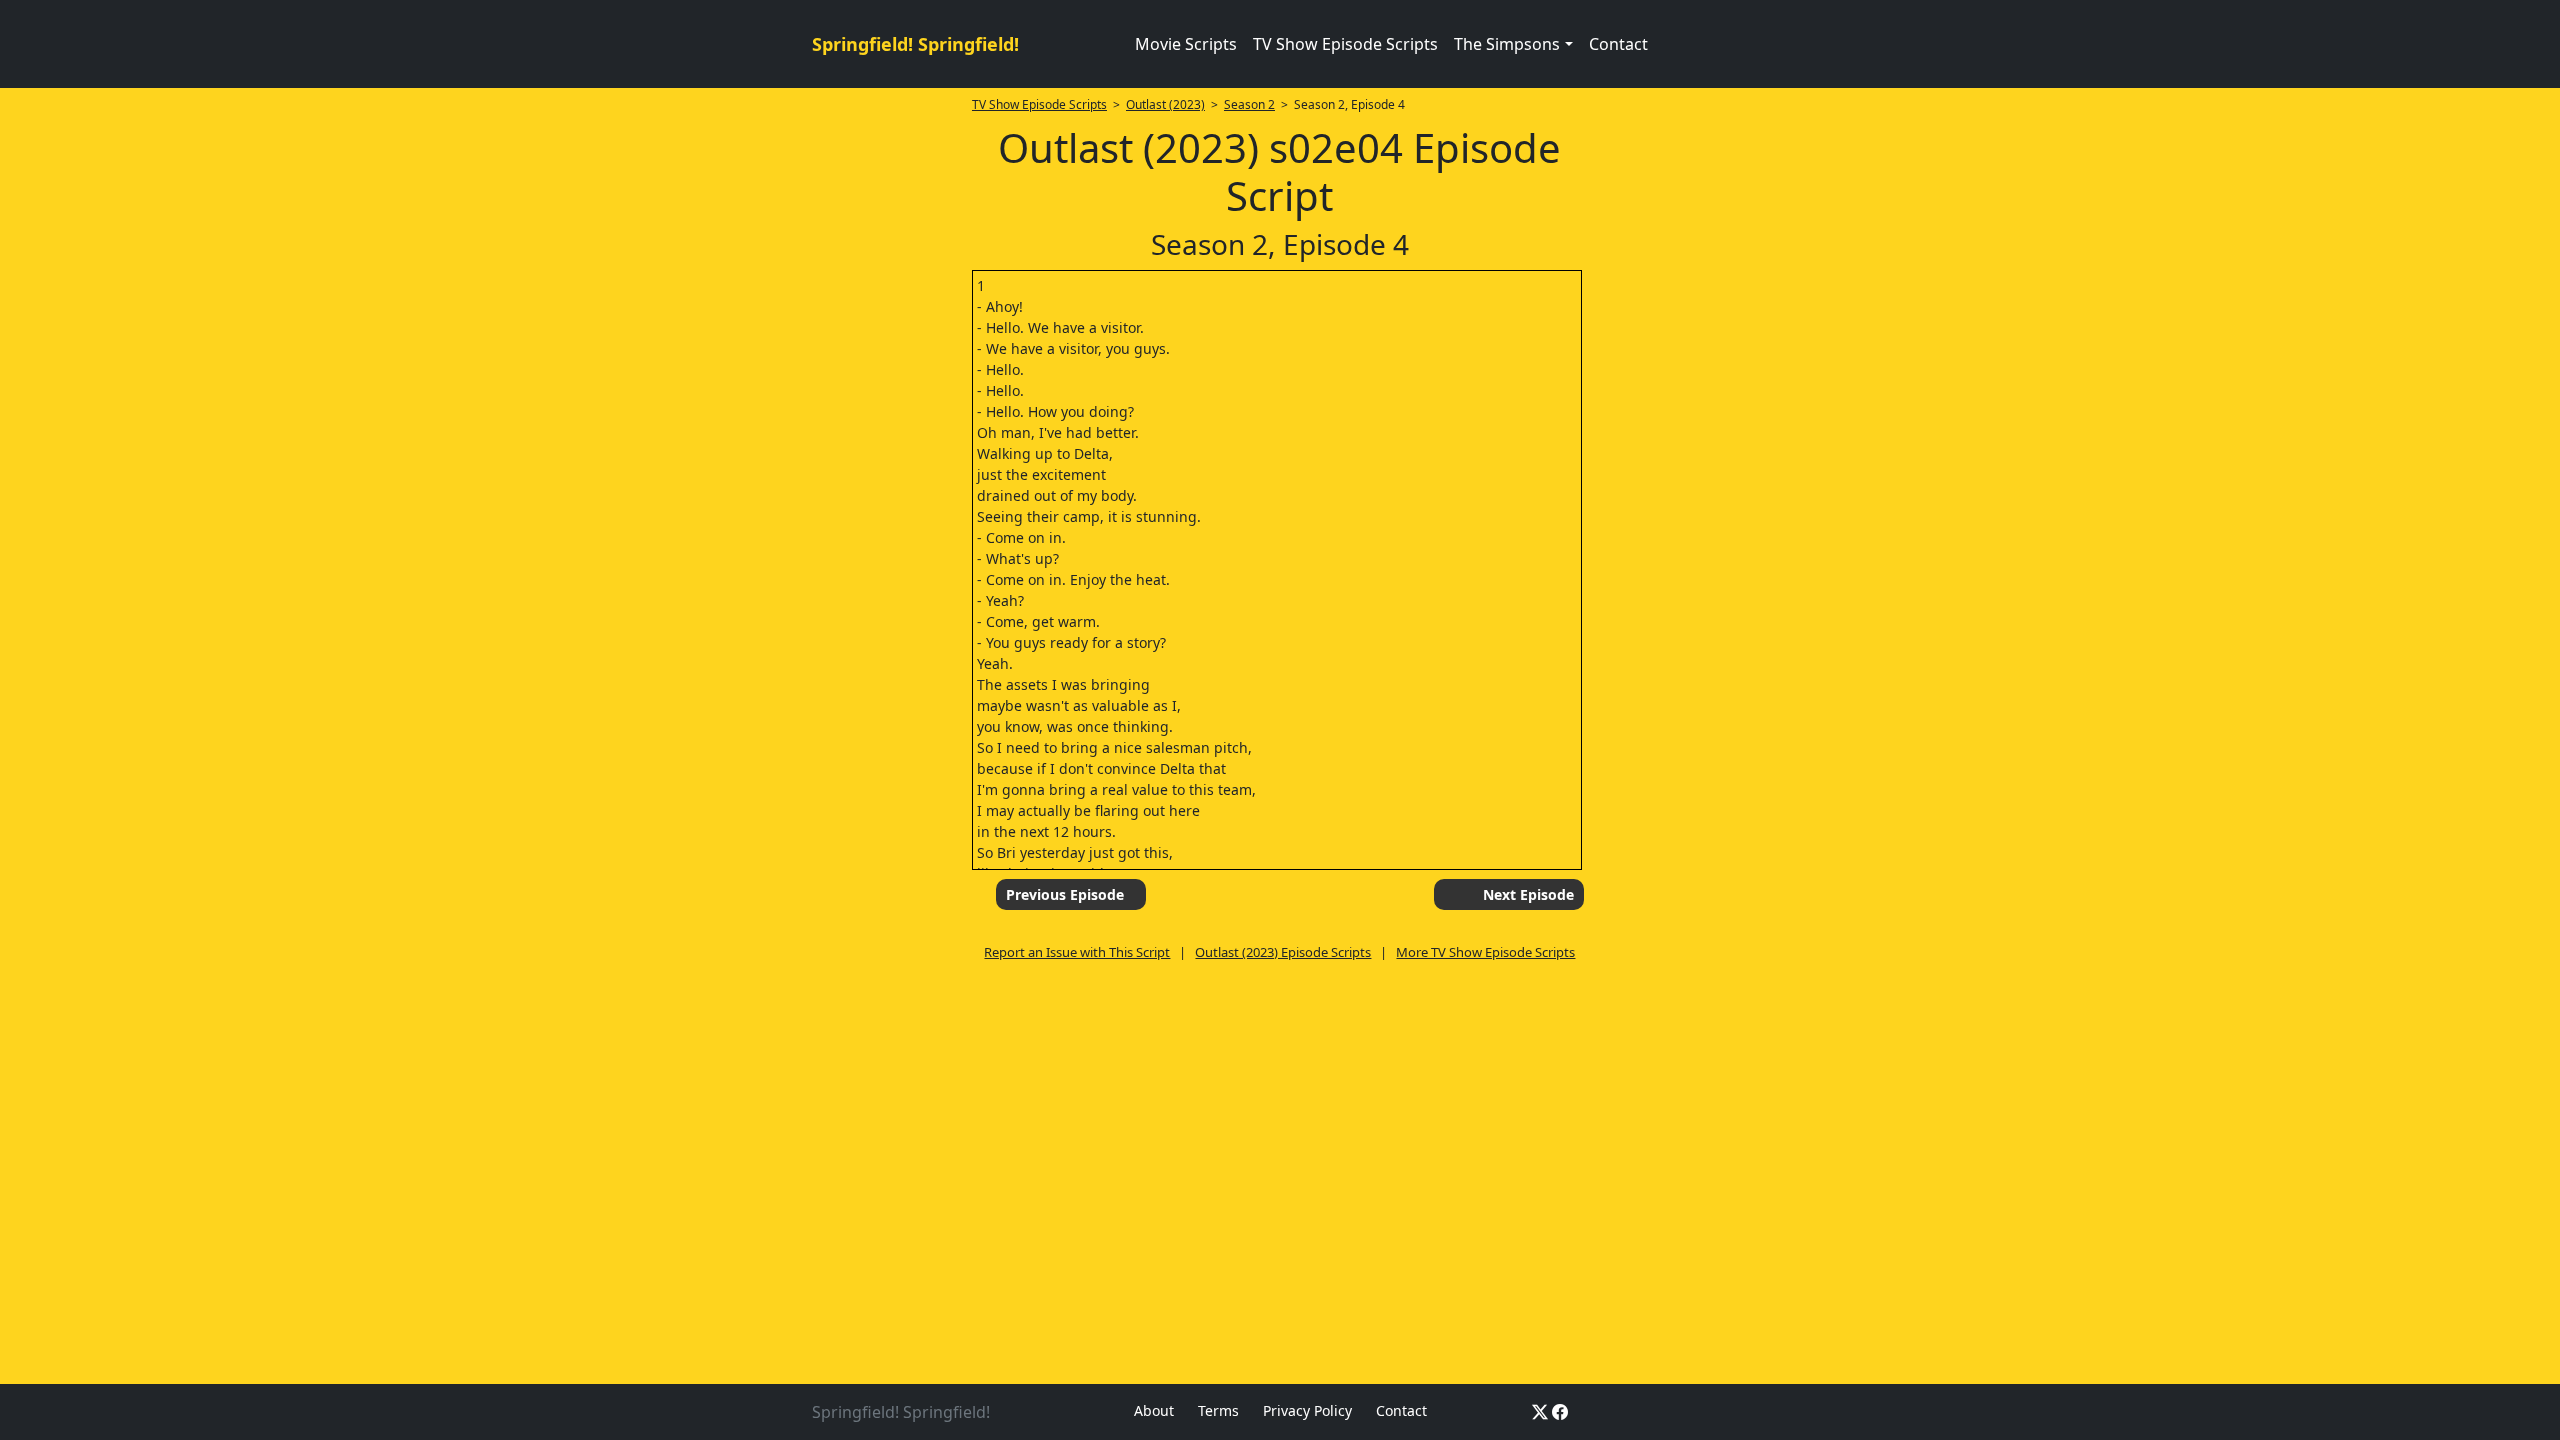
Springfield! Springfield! (915, 44)
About (1154, 1410)
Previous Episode (1065, 894)
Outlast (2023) (1165, 104)
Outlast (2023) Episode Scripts (1283, 952)
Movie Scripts (1186, 44)
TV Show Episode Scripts (1345, 44)
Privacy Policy (1307, 1410)
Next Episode (1528, 894)
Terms (1218, 1410)
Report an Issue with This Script (1077, 952)
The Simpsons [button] (1507, 44)
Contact (1618, 44)
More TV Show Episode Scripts (1485, 952)
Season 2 (1249, 104)
